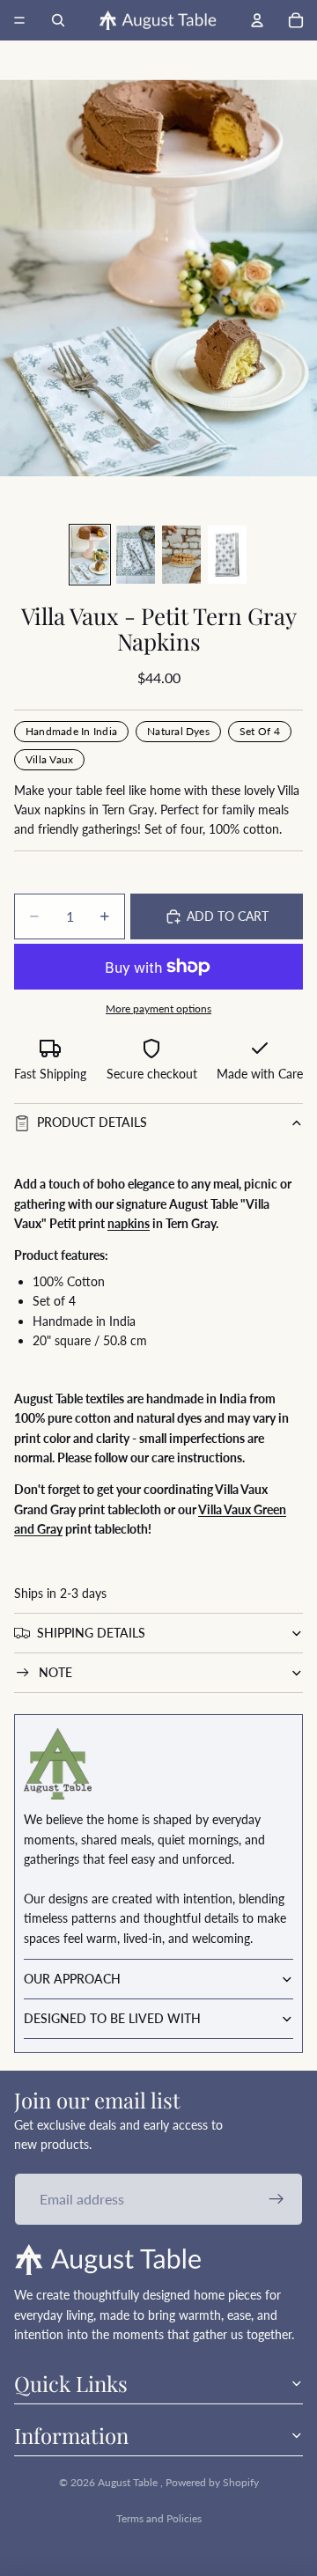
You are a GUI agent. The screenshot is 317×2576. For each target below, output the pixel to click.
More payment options (158, 1008)
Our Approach (72, 1979)
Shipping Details (91, 1633)
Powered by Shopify (212, 2482)
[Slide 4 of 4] (227, 555)
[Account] (257, 20)
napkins (129, 1223)
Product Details (92, 1122)
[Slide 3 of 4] (181, 555)
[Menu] (19, 20)
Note (55, 1672)
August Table (129, 2482)
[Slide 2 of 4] (136, 555)
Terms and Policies (159, 2518)
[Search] (58, 20)
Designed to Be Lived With (112, 2018)
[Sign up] (276, 2199)
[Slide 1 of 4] (90, 555)
